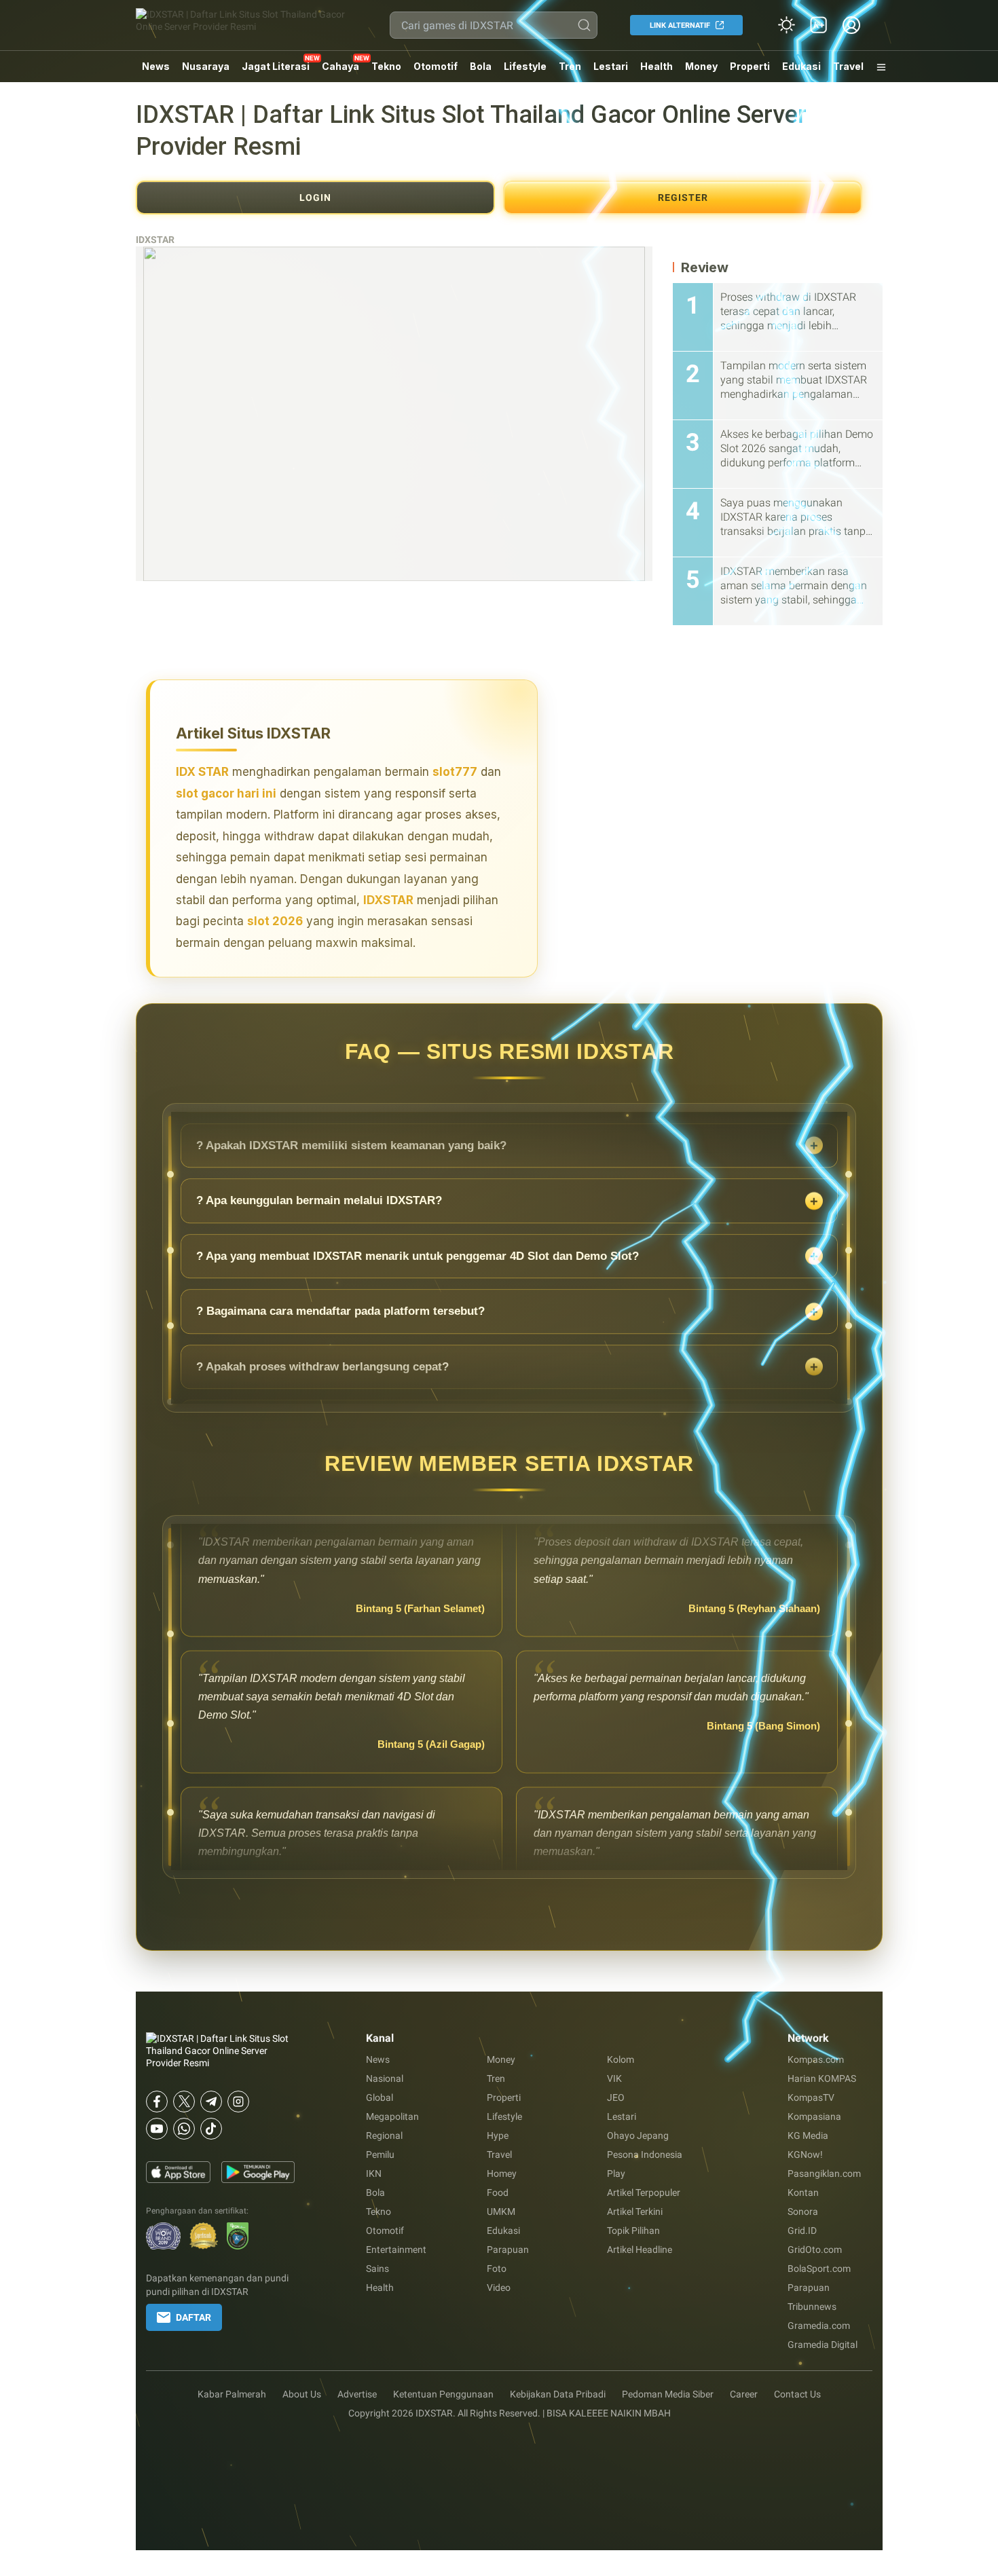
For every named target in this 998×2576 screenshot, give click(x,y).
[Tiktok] (211, 2129)
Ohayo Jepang (638, 2135)
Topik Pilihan (633, 2230)
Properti (750, 66)
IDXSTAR (155, 240)
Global (380, 2097)
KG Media (808, 2135)
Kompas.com (816, 2059)
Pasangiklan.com (824, 2173)
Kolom (621, 2059)
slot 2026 (275, 921)
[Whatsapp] (184, 2129)
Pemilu (380, 2154)
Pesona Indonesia (645, 2154)
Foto (497, 2269)
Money (701, 66)
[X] (184, 2102)
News (156, 66)
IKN (374, 2173)
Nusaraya (206, 66)
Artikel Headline (640, 2250)
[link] (819, 25)
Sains (377, 2269)
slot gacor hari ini (226, 794)
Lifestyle (525, 66)
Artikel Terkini (635, 2211)
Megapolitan (392, 2116)
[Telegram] (211, 2102)
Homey (502, 2173)
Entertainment (396, 2250)
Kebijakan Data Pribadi (558, 2394)
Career (744, 2394)
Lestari (611, 71)
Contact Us (797, 2394)
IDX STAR (202, 772)
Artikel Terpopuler (644, 2192)
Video (499, 2288)
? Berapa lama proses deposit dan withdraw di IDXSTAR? (351, 1137)
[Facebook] (157, 2102)
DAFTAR (193, 2317)
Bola (481, 66)
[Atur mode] (786, 25)
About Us (302, 2394)
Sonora (803, 2211)
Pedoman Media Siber (668, 2394)
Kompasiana (814, 2116)
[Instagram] (238, 2102)
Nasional (385, 2078)
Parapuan (508, 2250)
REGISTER (683, 198)
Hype (498, 2135)
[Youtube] (157, 2129)
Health (657, 66)
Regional (384, 2135)
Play (616, 2173)
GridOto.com (815, 2250)
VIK (614, 2078)
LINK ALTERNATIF (680, 25)
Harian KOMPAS (822, 2078)
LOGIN (315, 198)
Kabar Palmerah (232, 2394)
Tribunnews (812, 2307)
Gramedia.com (819, 2326)
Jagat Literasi (276, 66)
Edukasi (801, 66)
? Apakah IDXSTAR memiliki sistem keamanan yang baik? (351, 1192)
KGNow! (805, 2154)
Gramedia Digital (823, 2345)
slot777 (455, 772)
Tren (570, 66)
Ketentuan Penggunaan (443, 2394)
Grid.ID (802, 2230)
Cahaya (340, 66)
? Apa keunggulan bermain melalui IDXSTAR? (319, 1247)
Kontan (803, 2192)
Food (498, 2192)
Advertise (357, 2394)
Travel (848, 66)
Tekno (386, 66)
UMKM (501, 2211)
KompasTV (811, 2097)
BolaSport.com (819, 2269)
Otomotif (436, 66)
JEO (616, 2097)
